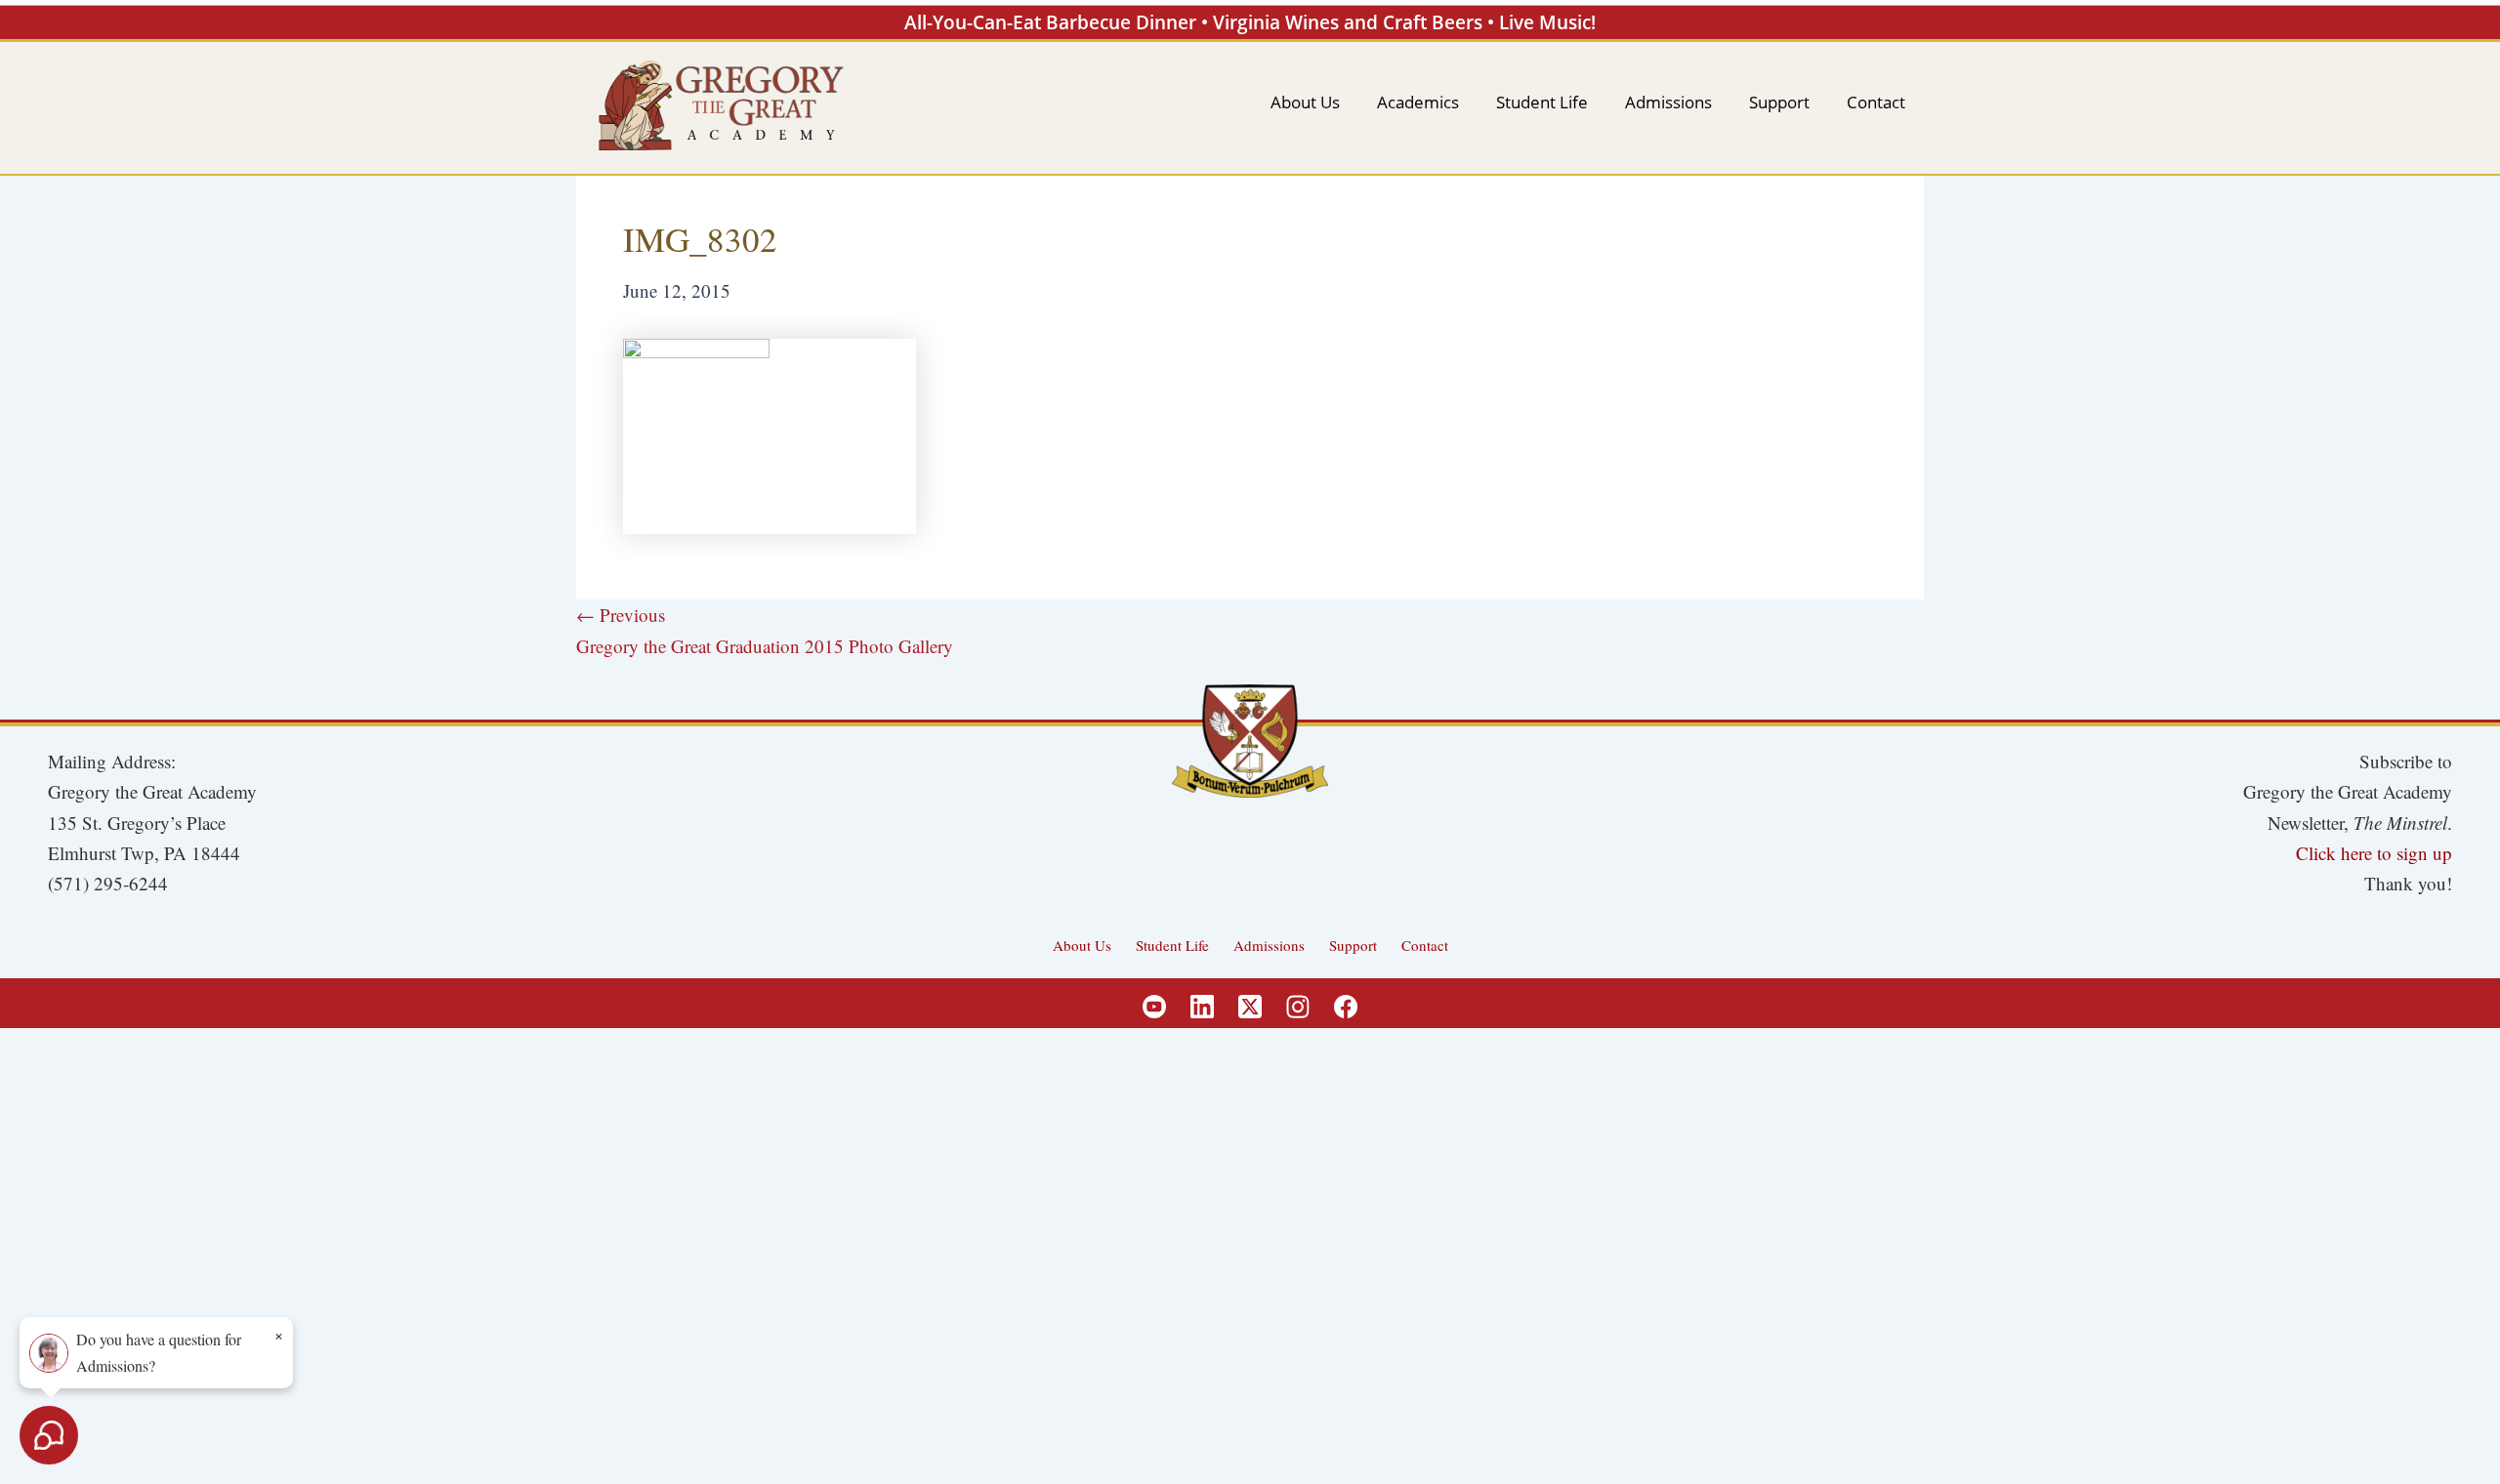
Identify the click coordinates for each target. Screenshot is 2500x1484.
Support (1353, 945)
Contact (1425, 945)
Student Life (1172, 945)
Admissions (1269, 945)
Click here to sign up (2374, 853)
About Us (1082, 945)
